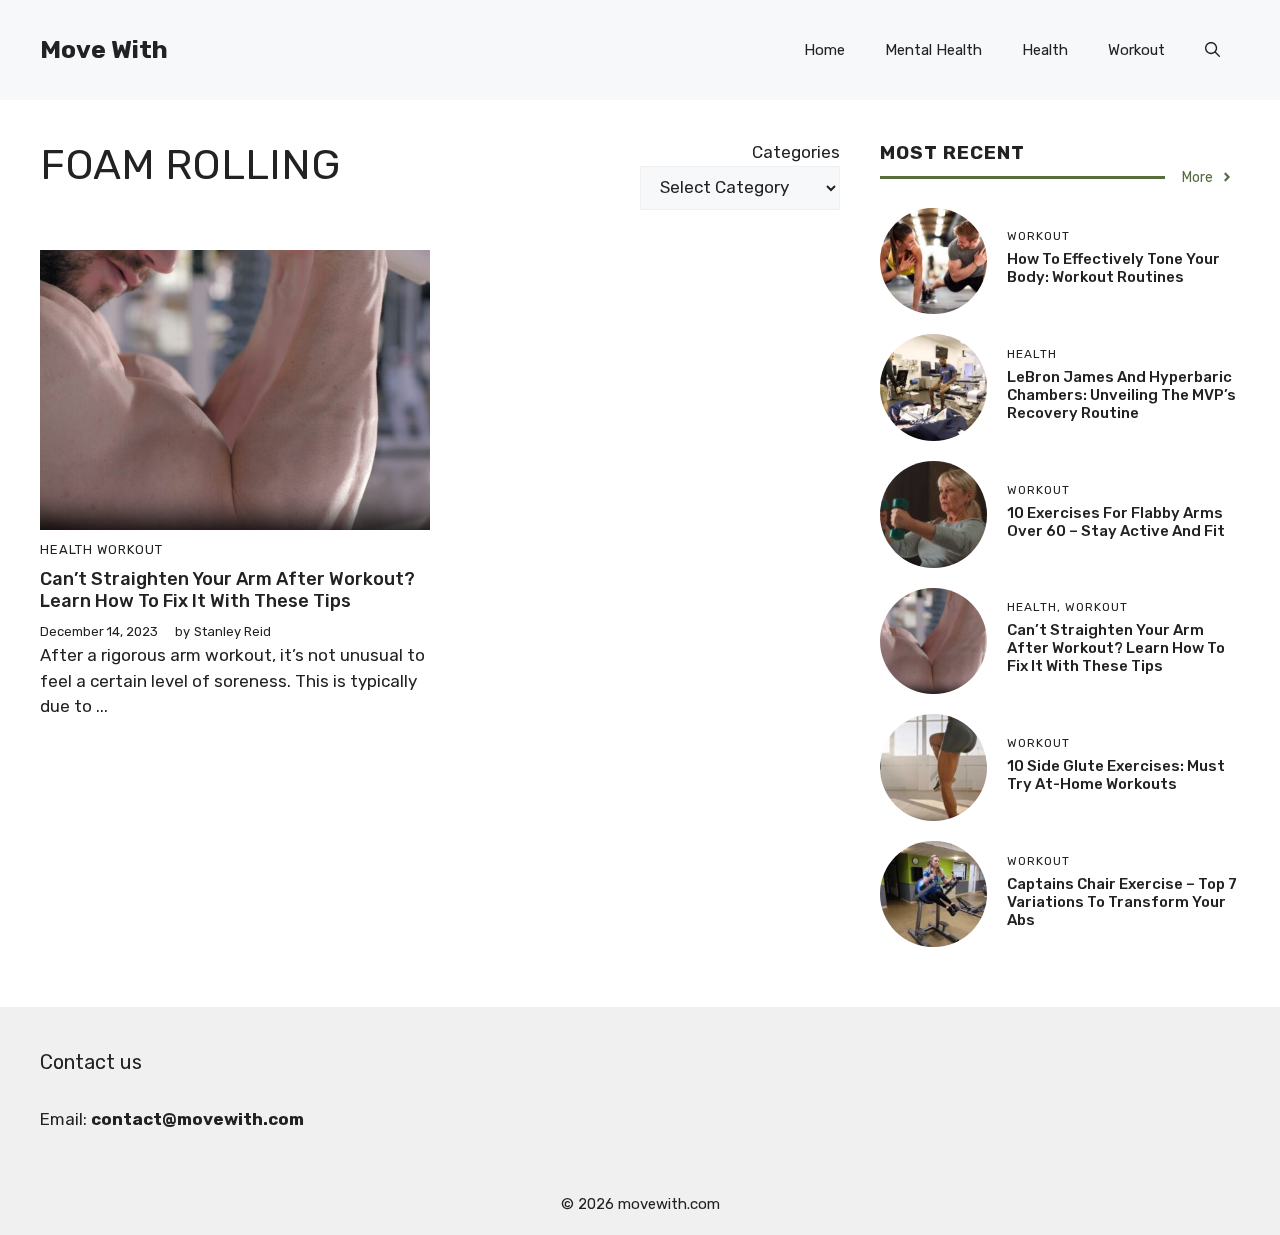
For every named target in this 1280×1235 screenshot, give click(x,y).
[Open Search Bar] (1212, 50)
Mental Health (933, 50)
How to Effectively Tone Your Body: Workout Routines (1113, 268)
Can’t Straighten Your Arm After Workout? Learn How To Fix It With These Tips (227, 590)
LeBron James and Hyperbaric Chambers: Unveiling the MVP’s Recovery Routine (1121, 395)
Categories (796, 152)
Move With (104, 49)
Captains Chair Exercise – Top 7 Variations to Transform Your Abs (1122, 902)
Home (824, 50)
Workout (1136, 50)
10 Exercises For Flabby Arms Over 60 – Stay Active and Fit (1116, 522)
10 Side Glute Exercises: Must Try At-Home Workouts (1116, 775)
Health (1045, 50)
